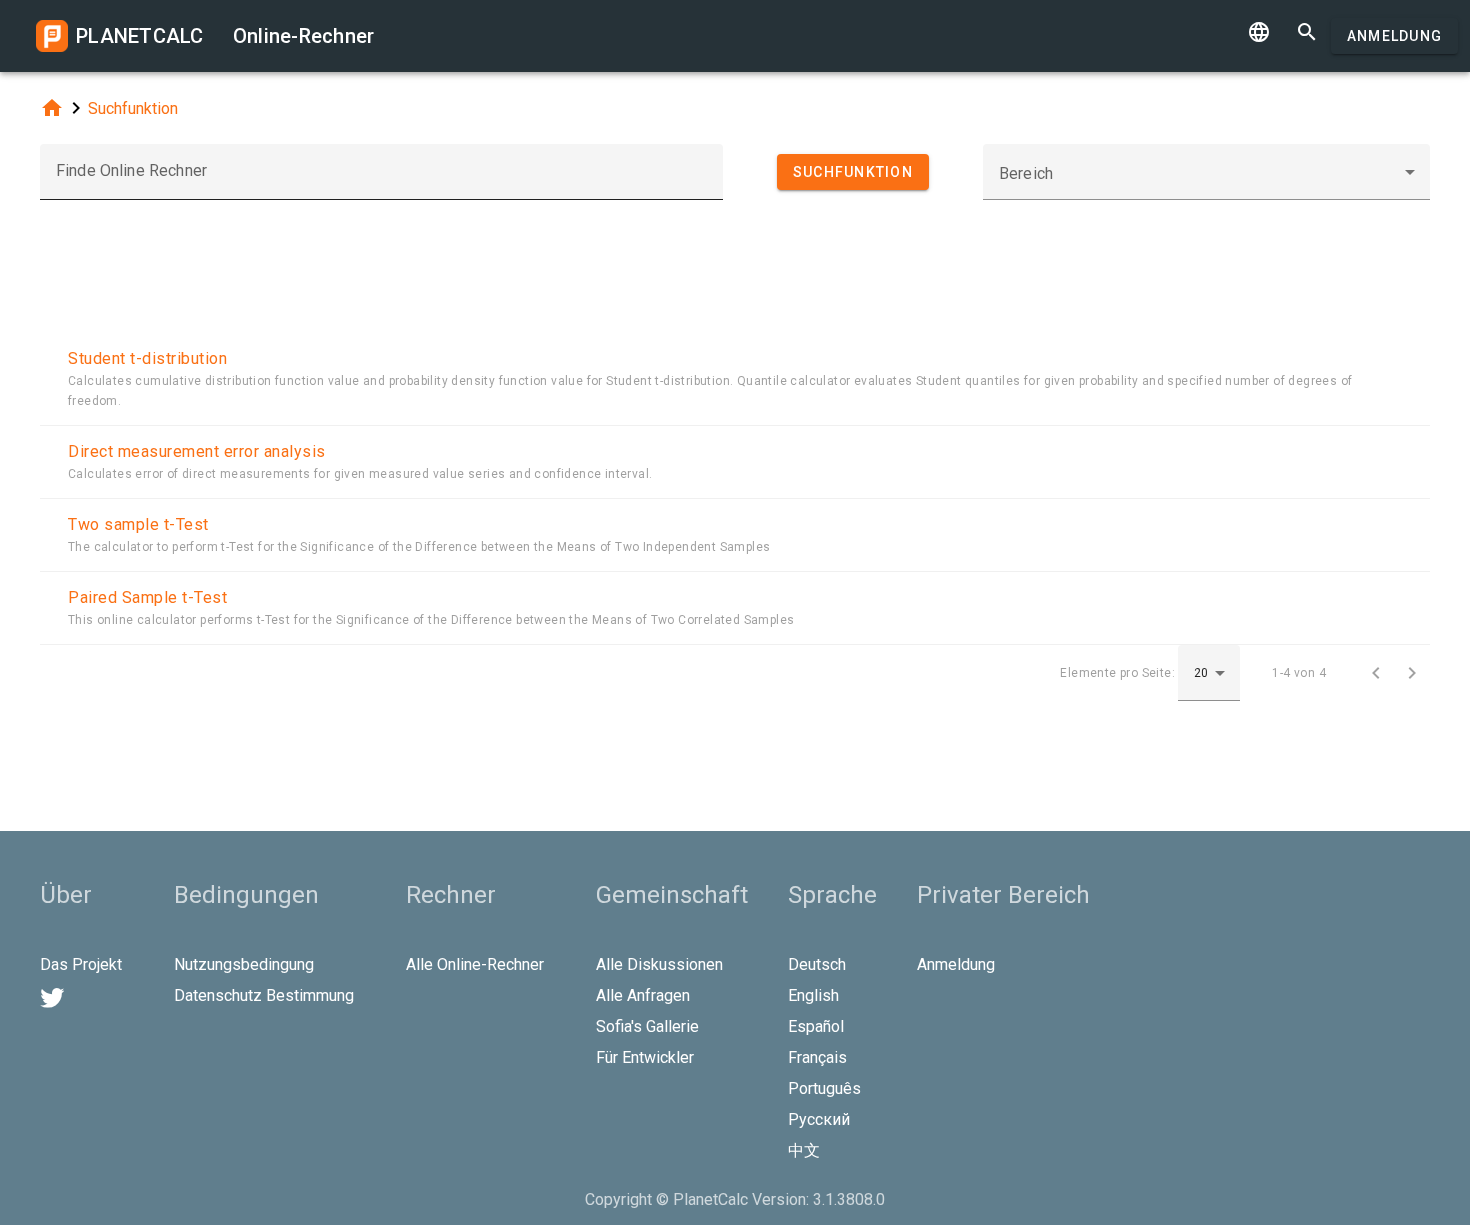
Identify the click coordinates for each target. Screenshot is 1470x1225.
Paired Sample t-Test (147, 597)
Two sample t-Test (138, 524)
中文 (804, 1150)
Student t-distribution (147, 358)
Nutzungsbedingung (244, 964)
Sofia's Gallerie (647, 1026)
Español (816, 1026)
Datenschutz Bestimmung (264, 995)
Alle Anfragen (643, 995)
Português (824, 1088)
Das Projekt (81, 964)
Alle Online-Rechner (475, 964)
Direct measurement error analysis (197, 451)
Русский (819, 1119)
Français (817, 1057)
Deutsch (817, 964)
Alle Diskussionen (659, 964)
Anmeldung (1394, 36)
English (813, 995)
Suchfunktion (133, 108)
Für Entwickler (645, 1057)
